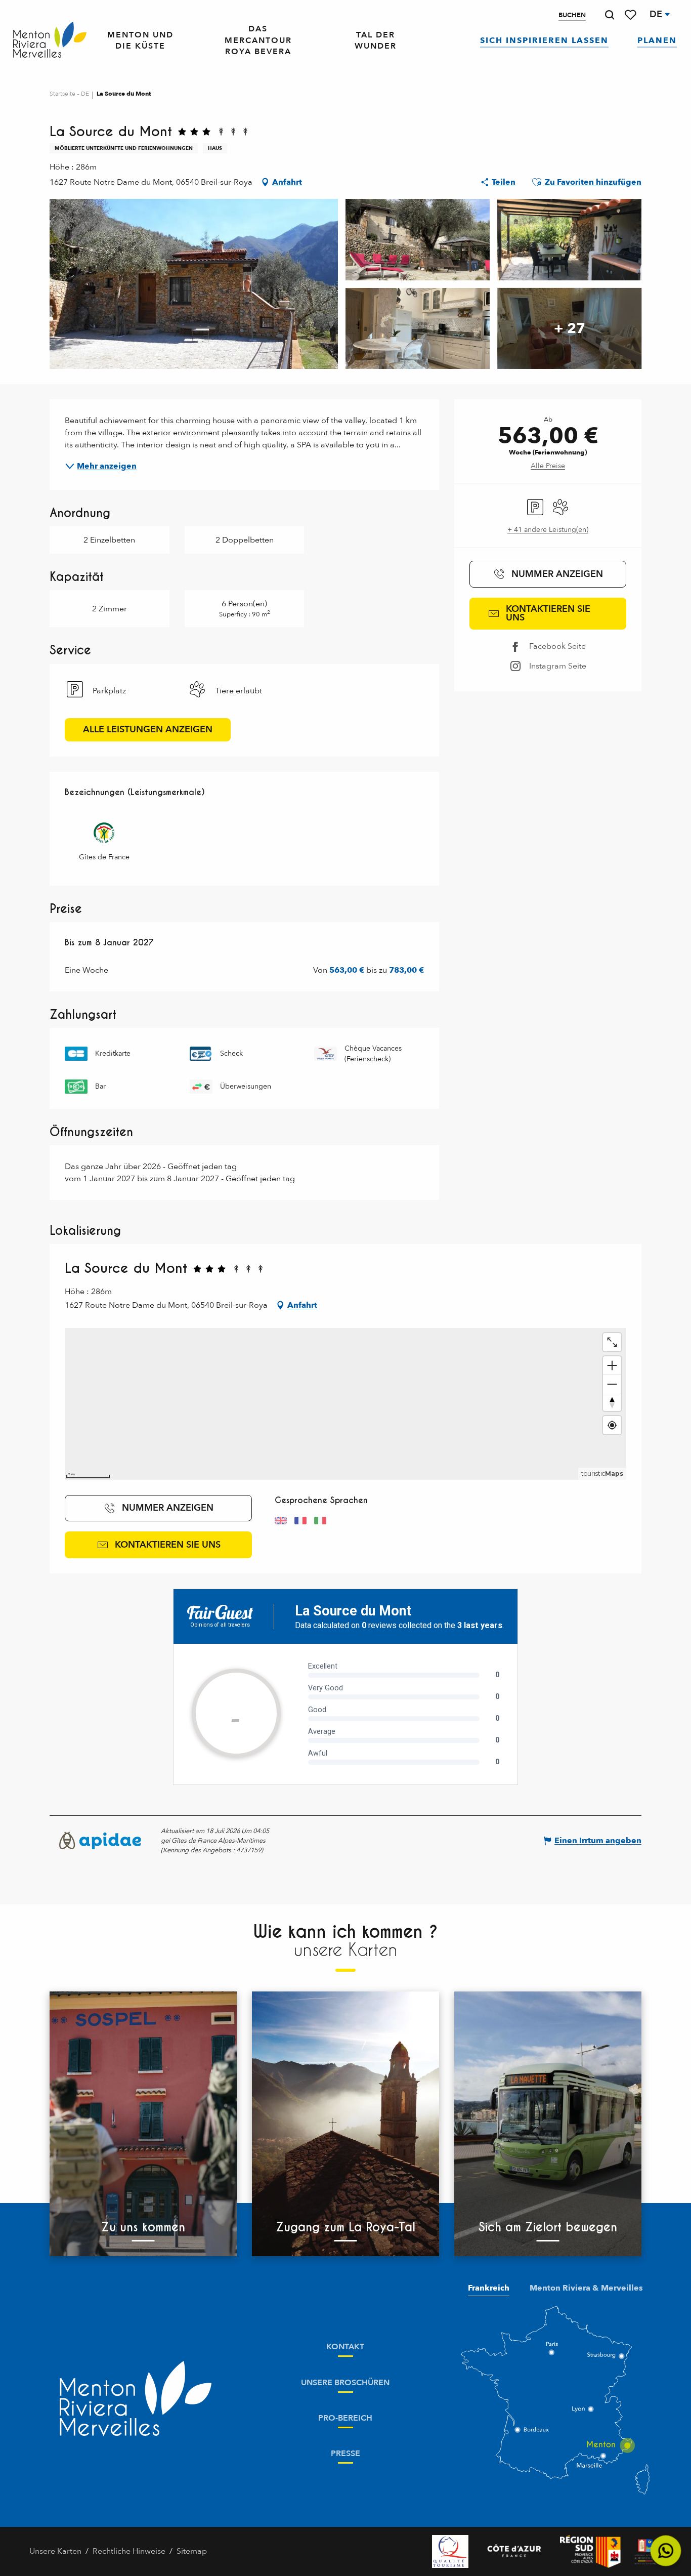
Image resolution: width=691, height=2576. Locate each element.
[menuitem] (50, 40)
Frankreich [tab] (489, 2288)
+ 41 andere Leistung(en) (548, 530)
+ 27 (570, 328)
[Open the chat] (666, 2551)
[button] (610, 15)
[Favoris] (631, 15)
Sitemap (192, 2551)
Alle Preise (548, 466)
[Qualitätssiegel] (450, 2551)
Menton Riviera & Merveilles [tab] (586, 2288)
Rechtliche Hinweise (129, 2551)
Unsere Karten (55, 2551)
